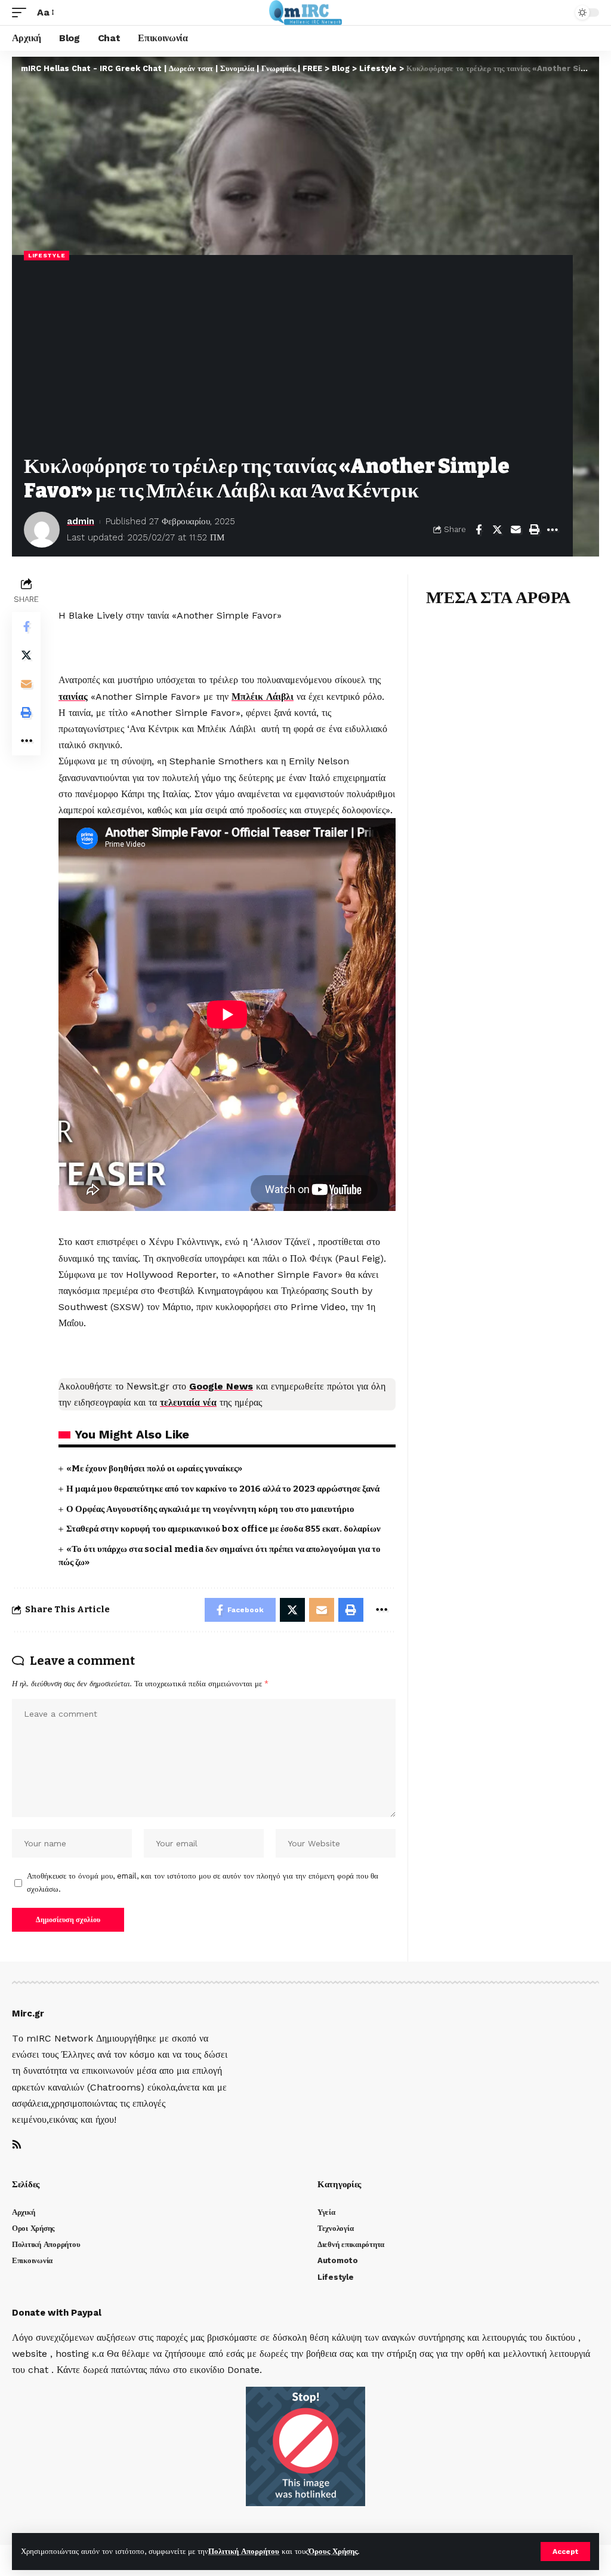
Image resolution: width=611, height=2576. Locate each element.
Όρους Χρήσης (333, 2551)
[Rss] (17, 2145)
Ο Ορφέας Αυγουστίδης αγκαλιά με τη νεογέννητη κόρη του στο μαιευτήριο (210, 1509)
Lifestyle (47, 255)
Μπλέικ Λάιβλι (263, 697)
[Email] (516, 530)
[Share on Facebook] (479, 530)
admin (81, 521)
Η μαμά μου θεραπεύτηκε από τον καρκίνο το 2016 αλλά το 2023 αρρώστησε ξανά (223, 1489)
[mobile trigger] (22, 12)
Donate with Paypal (57, 2313)
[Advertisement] (292, 359)
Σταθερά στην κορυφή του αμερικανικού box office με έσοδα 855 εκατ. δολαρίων (223, 1529)
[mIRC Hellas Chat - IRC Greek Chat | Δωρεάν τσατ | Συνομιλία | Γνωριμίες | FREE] (306, 13)
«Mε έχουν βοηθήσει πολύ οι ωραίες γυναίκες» (154, 1468)
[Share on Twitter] (497, 530)
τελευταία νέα (188, 1402)
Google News (221, 1386)
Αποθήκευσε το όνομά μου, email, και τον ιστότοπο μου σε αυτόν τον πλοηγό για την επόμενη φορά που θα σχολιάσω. (203, 1882)
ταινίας (73, 697)
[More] (553, 530)
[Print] (534, 530)
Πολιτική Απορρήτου (244, 2551)
